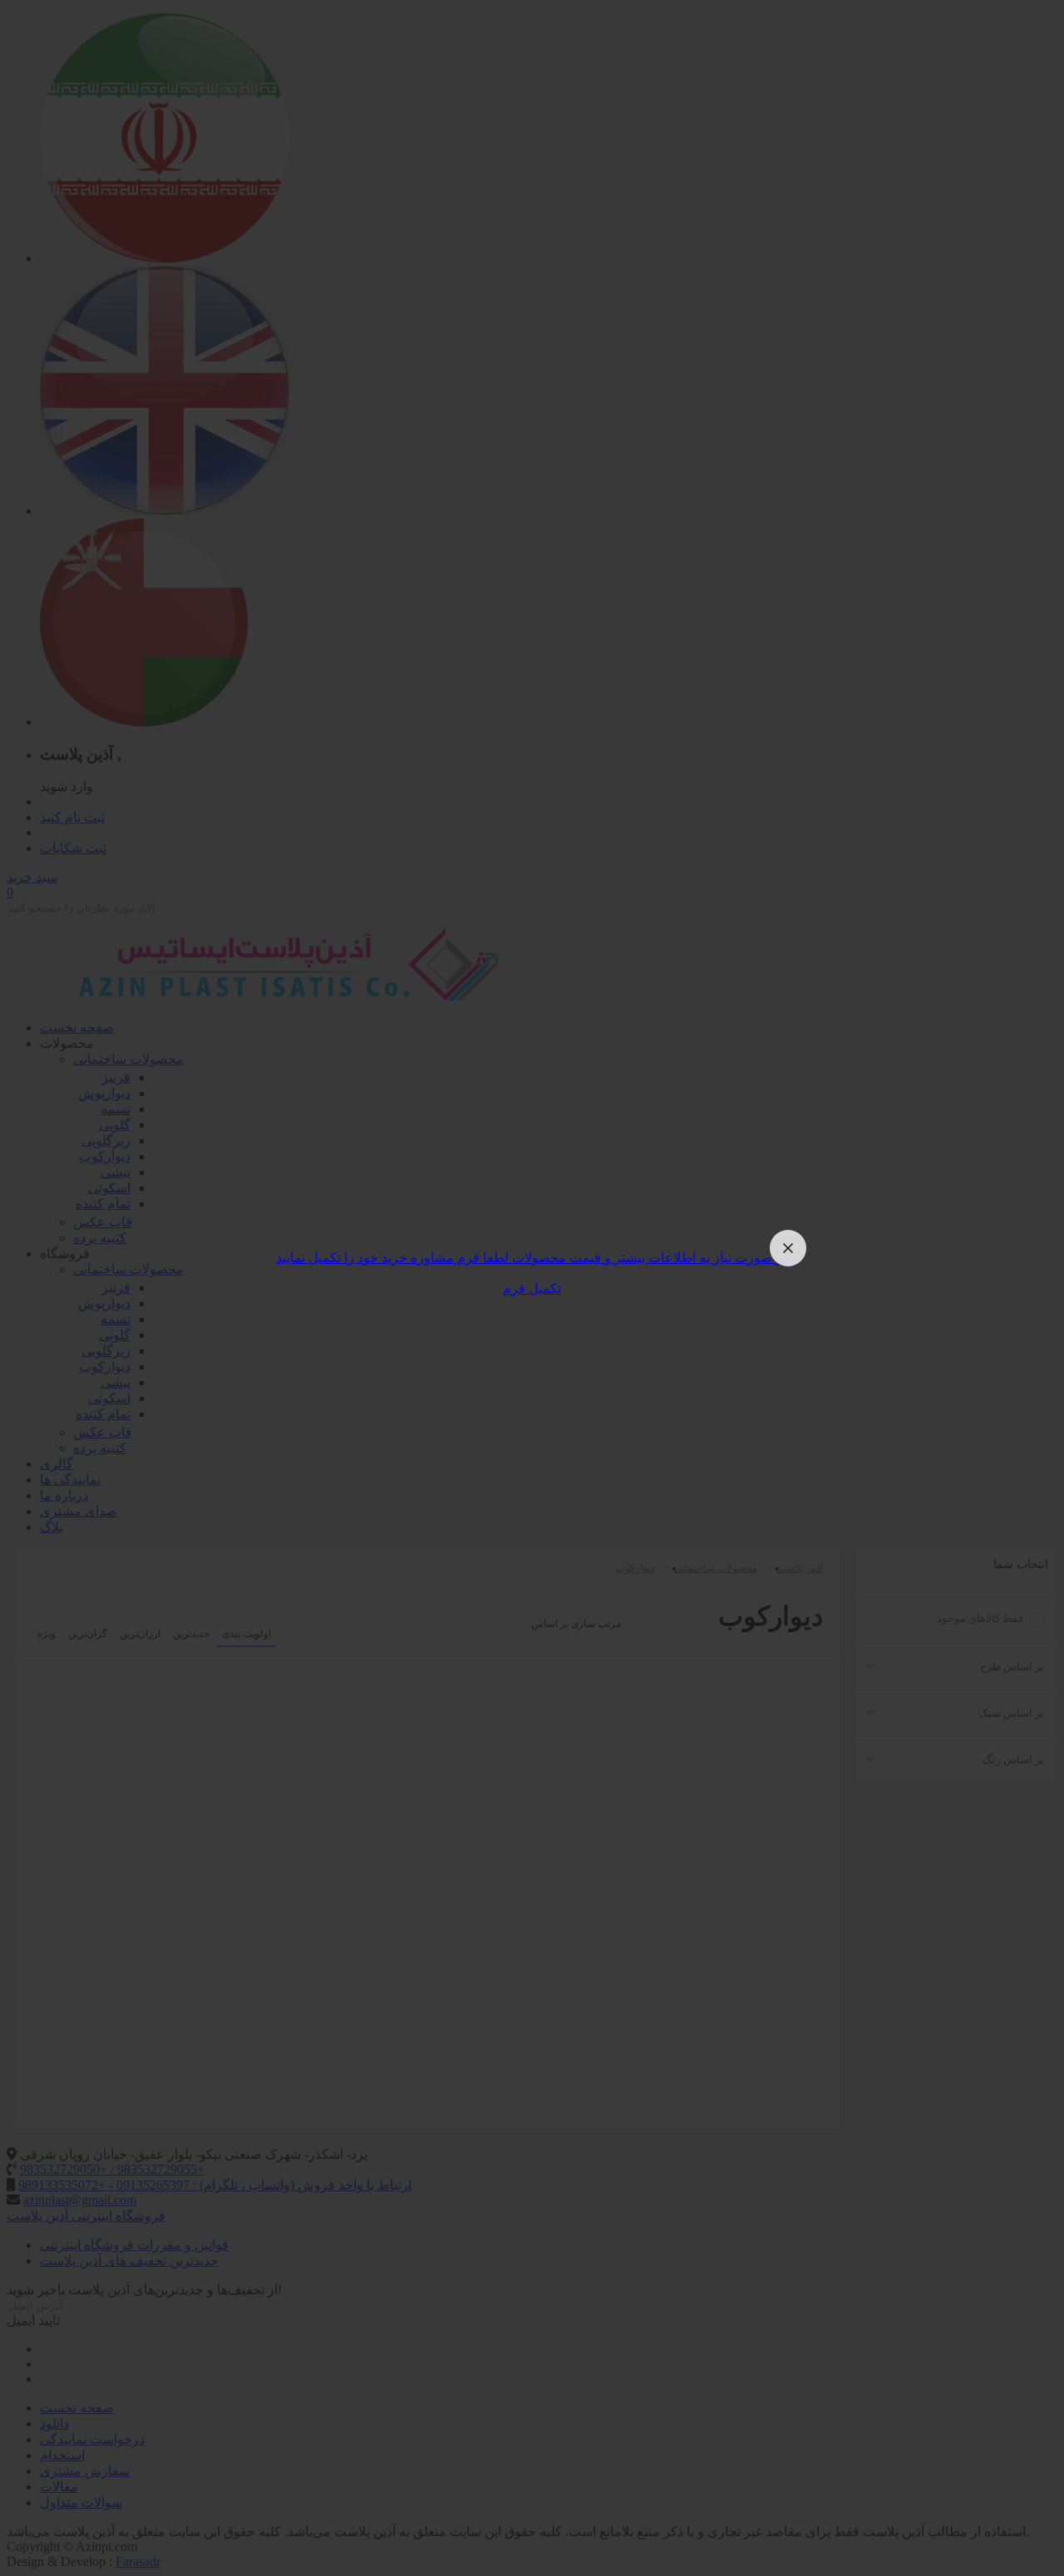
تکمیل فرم (532, 1288)
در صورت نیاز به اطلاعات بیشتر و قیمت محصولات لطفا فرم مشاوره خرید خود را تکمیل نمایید (532, 1258)
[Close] (788, 1248)
